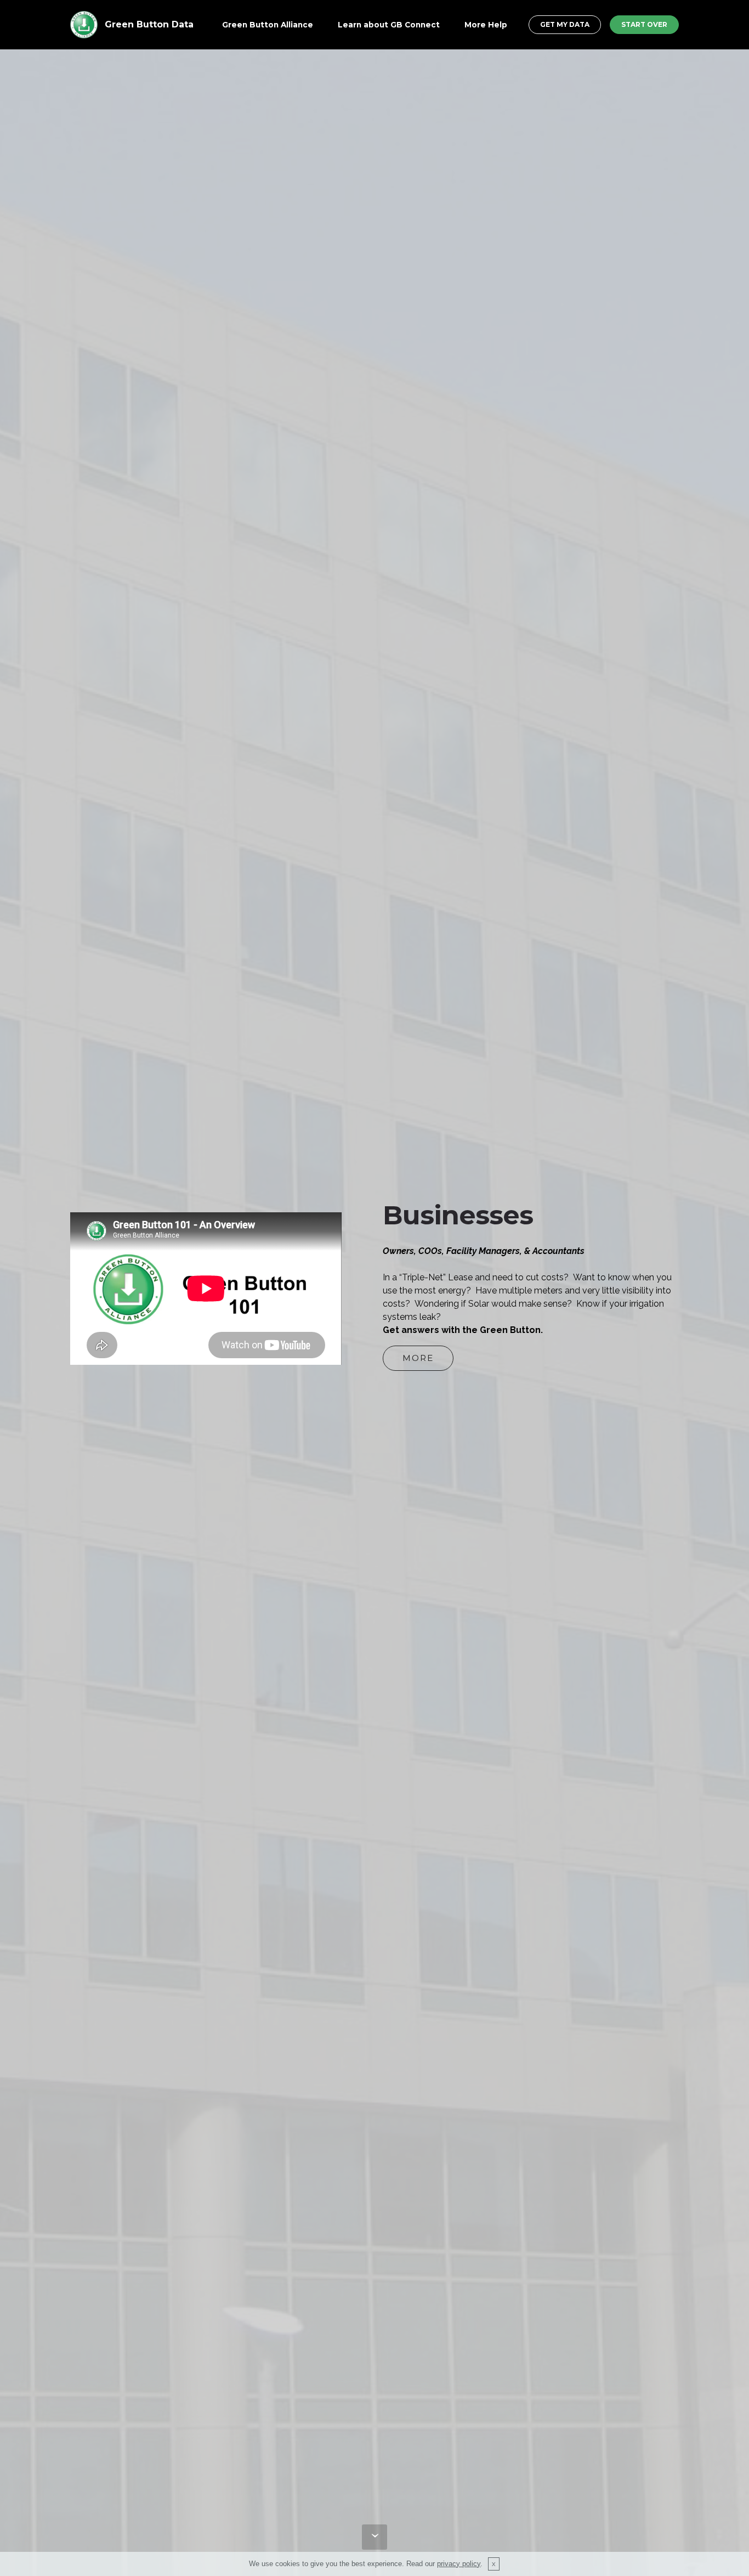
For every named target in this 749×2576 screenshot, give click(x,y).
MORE (418, 1358)
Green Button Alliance (268, 25)
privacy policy (459, 2564)
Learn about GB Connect (389, 25)
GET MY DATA (565, 24)
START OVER (644, 24)
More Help (486, 25)
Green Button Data (149, 24)
